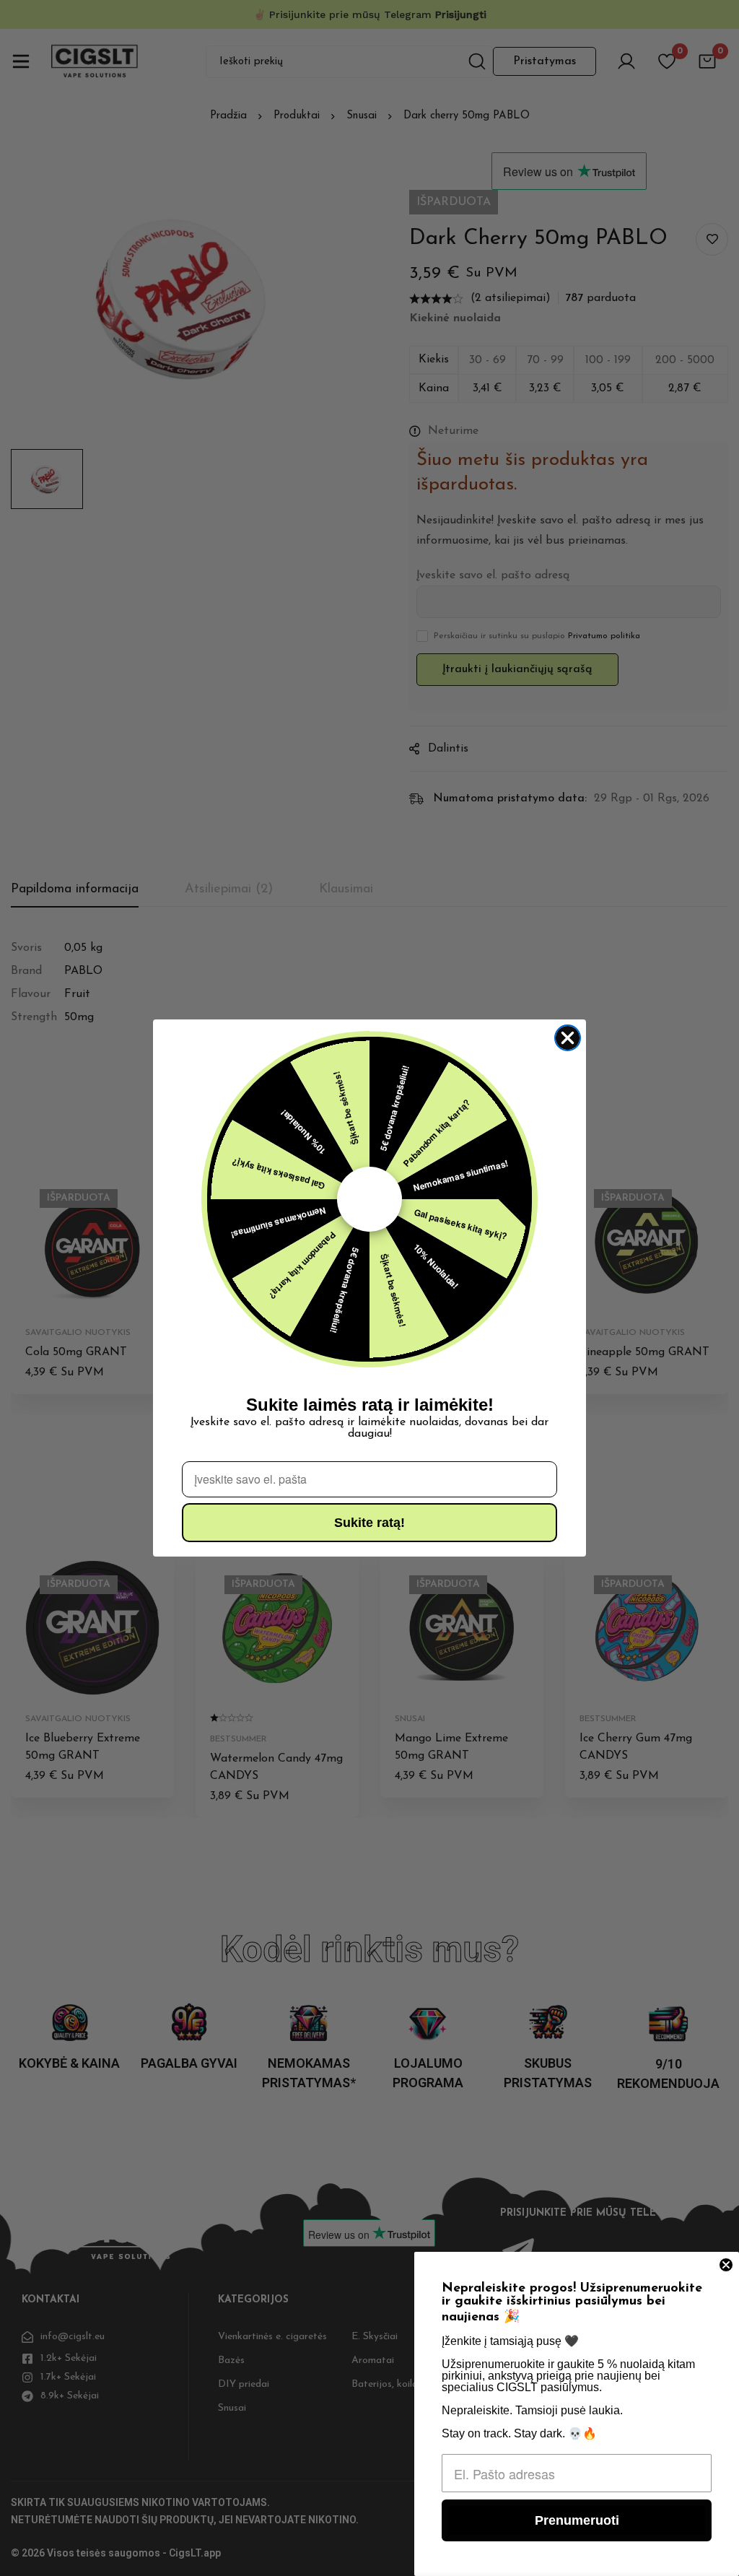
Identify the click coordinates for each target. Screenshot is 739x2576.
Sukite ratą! (369, 1523)
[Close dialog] (568, 1038)
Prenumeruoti (577, 2520)
